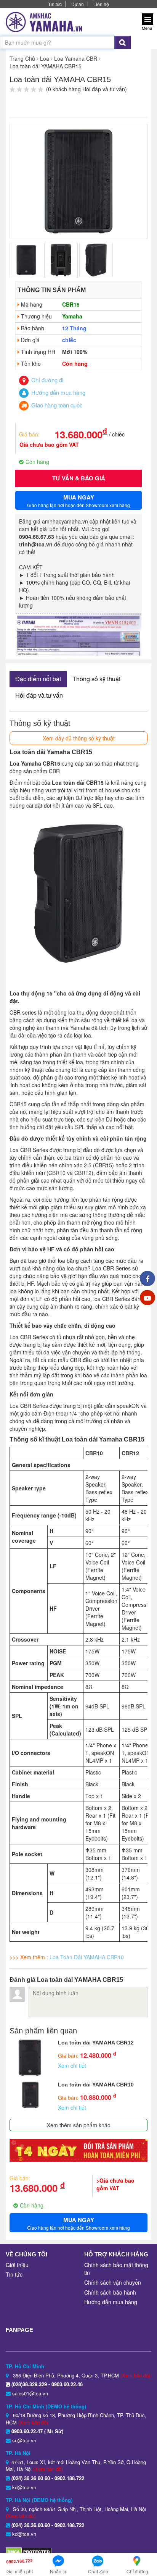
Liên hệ (101, 4)
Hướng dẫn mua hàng (58, 392)
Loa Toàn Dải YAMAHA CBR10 (87, 1957)
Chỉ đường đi (46, 380)
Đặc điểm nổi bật (38, 679)
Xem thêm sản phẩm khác (78, 2125)
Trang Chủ (22, 58)
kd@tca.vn (24, 2487)
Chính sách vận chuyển (113, 2282)
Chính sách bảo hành (110, 2292)
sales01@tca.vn (30, 2393)
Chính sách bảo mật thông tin (116, 2269)
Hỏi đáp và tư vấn (39, 695)
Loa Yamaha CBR (76, 58)
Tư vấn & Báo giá (79, 478)
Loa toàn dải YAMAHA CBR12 (96, 2043)
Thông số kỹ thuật (96, 679)
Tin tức (55, 4)
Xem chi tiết (72, 2065)
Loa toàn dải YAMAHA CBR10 (96, 2085)
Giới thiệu (17, 2265)
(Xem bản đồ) (135, 2375)
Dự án (78, 4)
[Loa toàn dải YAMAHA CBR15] (78, 181)
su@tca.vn (24, 2440)
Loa (45, 58)
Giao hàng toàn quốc (56, 405)
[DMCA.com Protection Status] (29, 2551)
